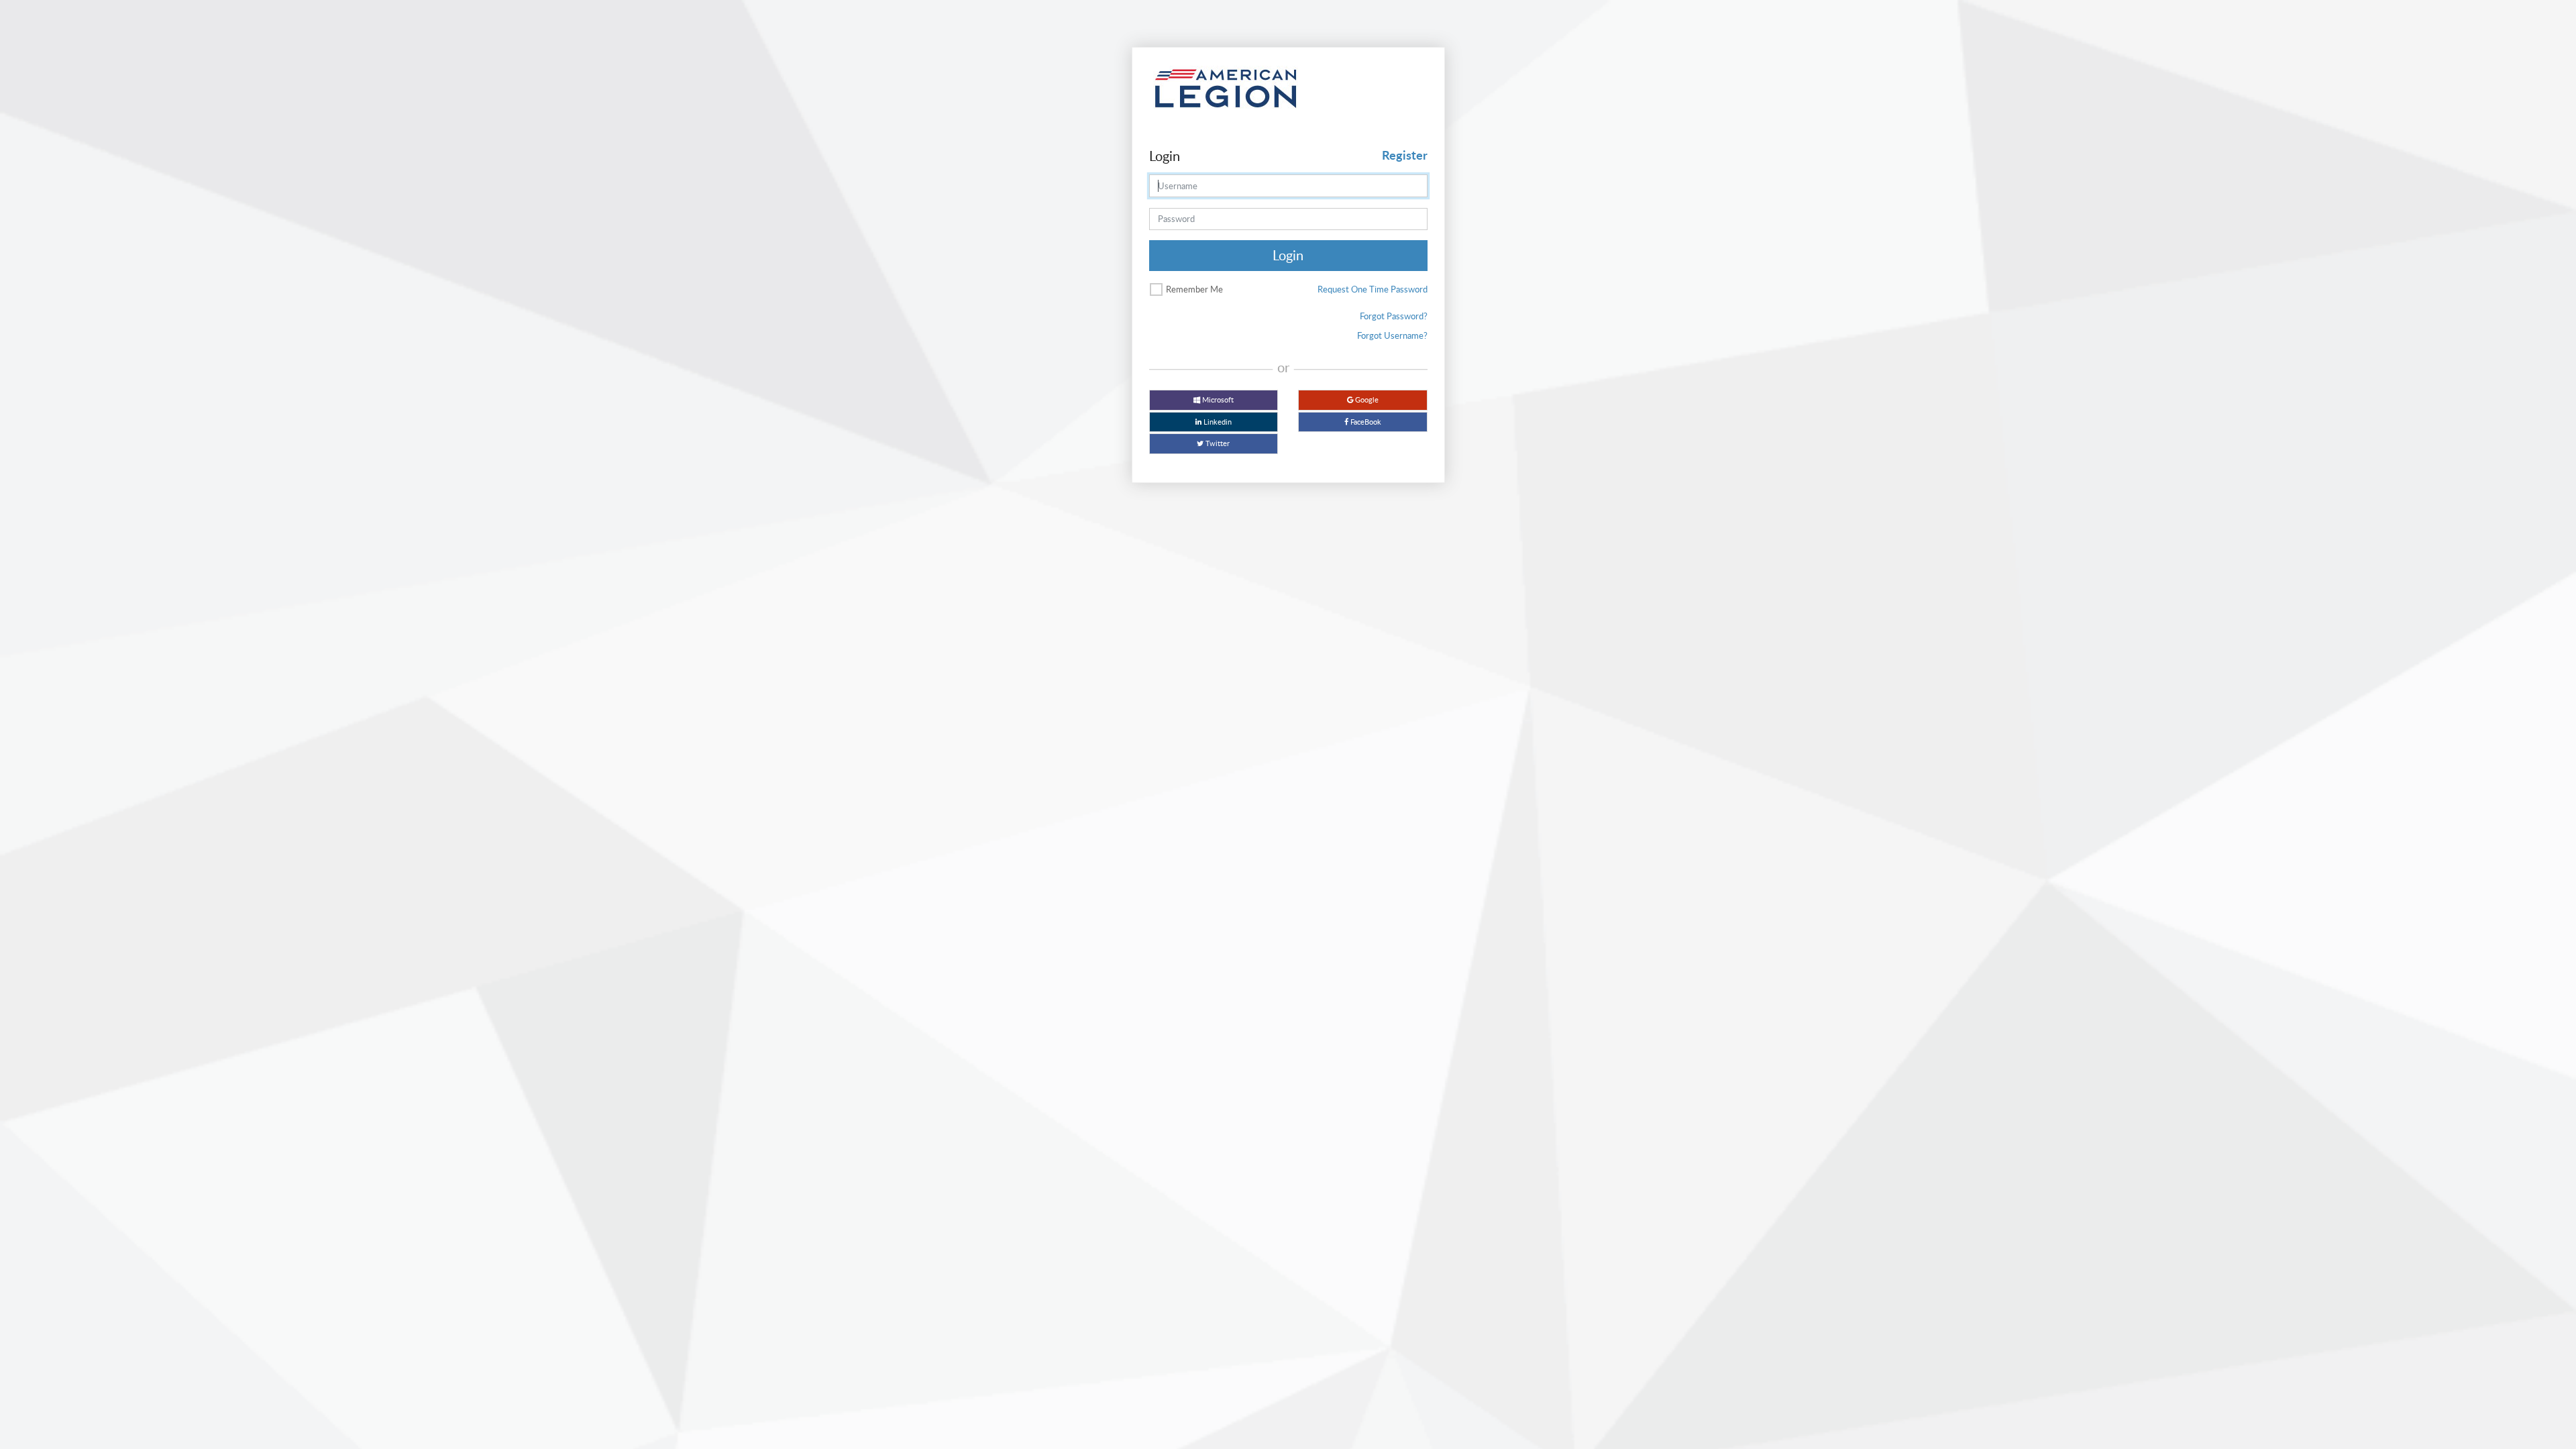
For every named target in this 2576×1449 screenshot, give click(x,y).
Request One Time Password (1373, 289)
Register (1405, 155)
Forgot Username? (1392, 335)
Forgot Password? (1394, 316)
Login (1288, 255)
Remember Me (1194, 289)
